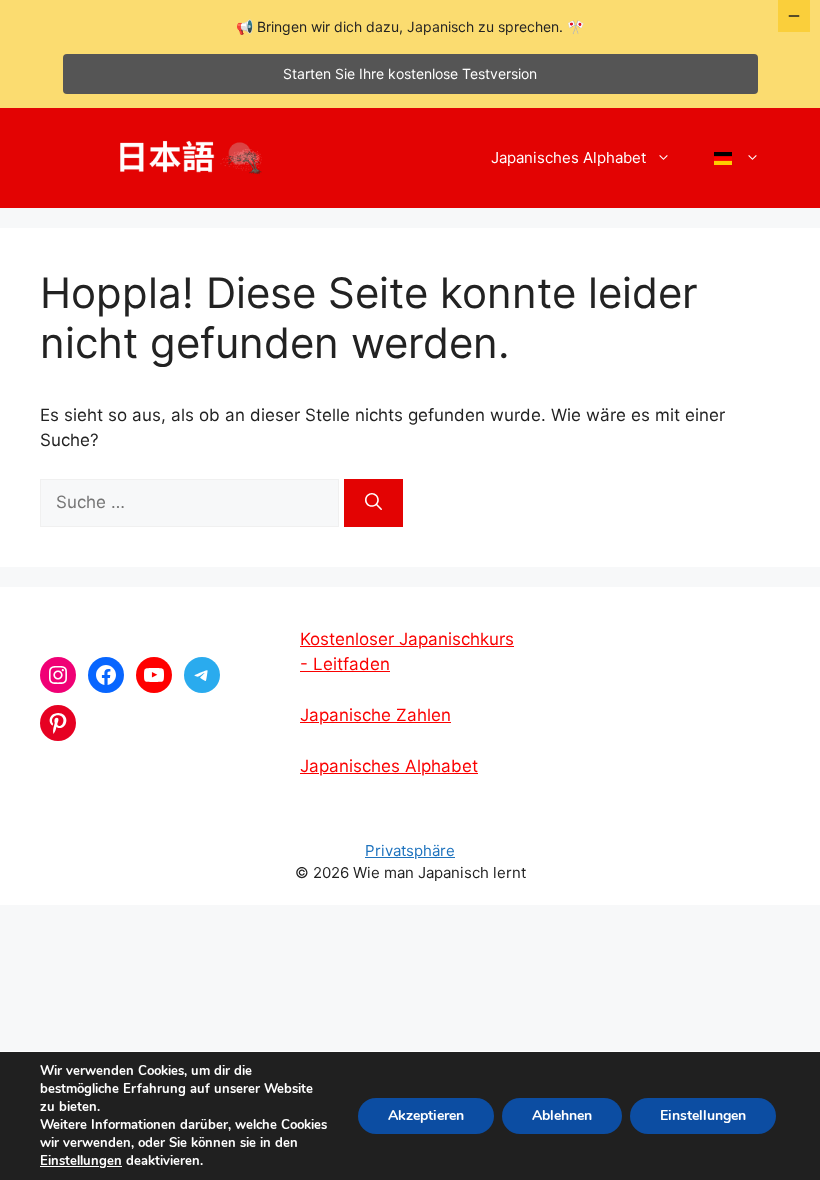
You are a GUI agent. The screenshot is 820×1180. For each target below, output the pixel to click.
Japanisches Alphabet (568, 157)
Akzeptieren (426, 1115)
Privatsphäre (410, 850)
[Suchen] (373, 503)
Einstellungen (81, 1161)
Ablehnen (562, 1115)
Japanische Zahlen (375, 715)
